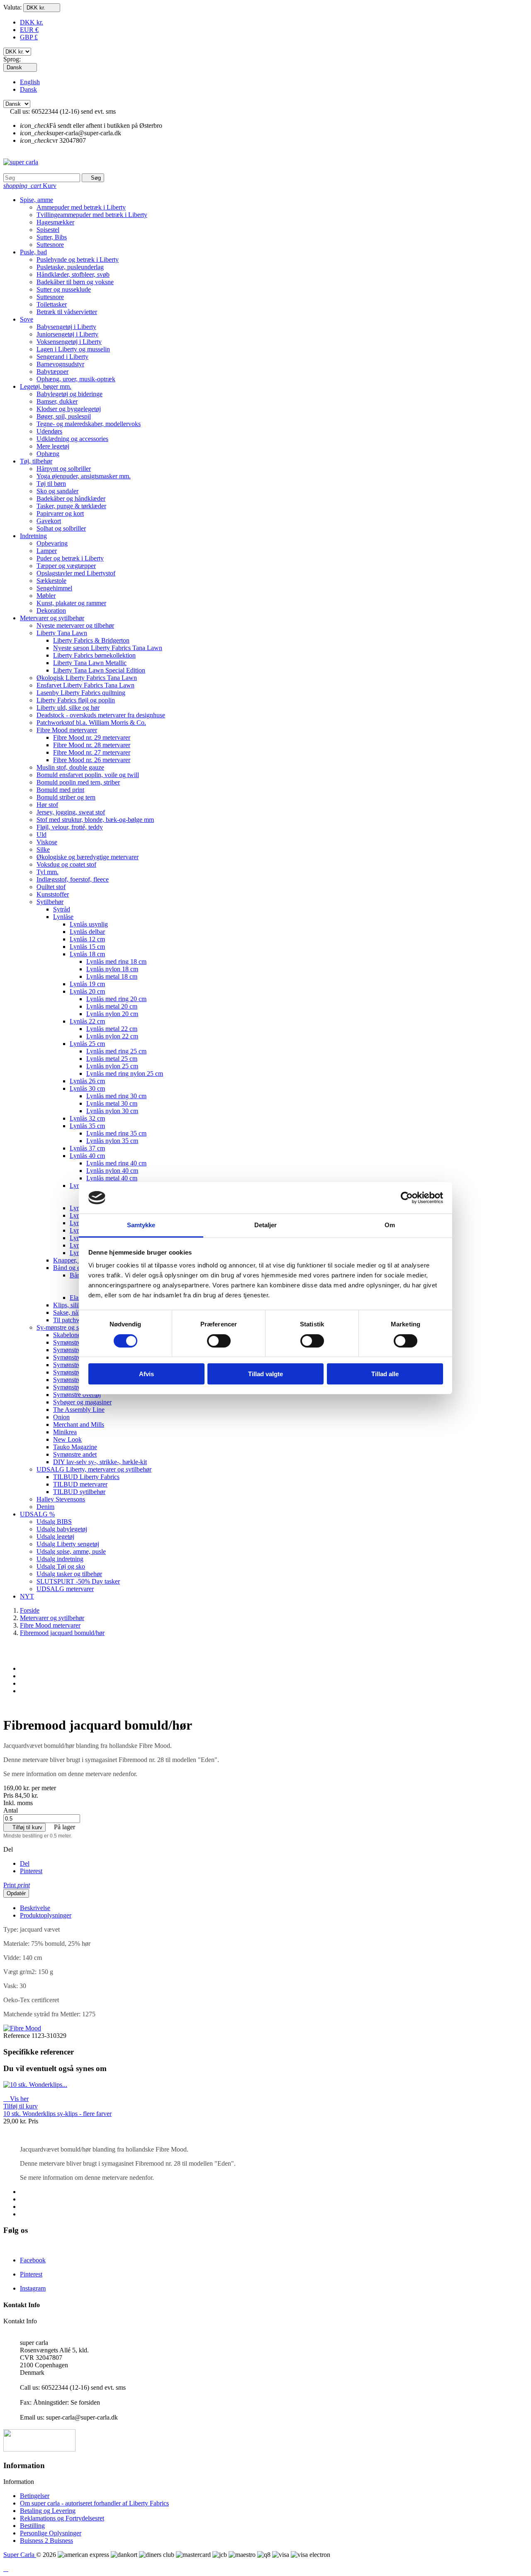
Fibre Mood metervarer (67, 730)
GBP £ (29, 37)
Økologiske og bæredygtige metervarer (88, 857)
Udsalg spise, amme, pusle (71, 1551)
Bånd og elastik (73, 1268)
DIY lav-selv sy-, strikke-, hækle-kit (100, 1462)
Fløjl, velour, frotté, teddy (70, 827)
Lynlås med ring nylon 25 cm (125, 1074)
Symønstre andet (75, 1454)
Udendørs (49, 431)
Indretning (33, 536)
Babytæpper (52, 372)
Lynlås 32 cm (87, 1118)
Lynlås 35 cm (87, 1126)
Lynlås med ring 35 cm (116, 1133)
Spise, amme (37, 200)
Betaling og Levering (48, 2511)
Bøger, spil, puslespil (64, 416)
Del (25, 1863)
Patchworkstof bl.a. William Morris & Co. (91, 723)
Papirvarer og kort (60, 513)
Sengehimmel (54, 588)
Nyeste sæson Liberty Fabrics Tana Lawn (108, 648)
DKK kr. (32, 22)
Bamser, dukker (57, 401)
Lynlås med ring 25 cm (116, 1051)
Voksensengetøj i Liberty (69, 342)
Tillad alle (385, 1374)
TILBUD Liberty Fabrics (86, 1477)
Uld (41, 835)
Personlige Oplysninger (51, 2533)
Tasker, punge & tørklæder (71, 506)
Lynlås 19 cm (87, 984)
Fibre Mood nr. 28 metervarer (92, 745)
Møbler (46, 596)
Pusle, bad (33, 252)
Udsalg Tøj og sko (61, 1566)
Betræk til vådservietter (67, 312)
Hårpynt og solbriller (64, 469)
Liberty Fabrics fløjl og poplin (76, 700)
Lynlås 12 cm (87, 939)
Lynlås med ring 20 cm (116, 999)
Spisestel (48, 230)
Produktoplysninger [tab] (46, 1915)
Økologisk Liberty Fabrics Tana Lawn (87, 678)
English (30, 82)
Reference (17, 2036)
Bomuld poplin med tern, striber (78, 782)
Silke (43, 849)
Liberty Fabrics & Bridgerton (91, 640)
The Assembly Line (79, 1410)
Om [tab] (390, 1225)
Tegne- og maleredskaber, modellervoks (89, 424)
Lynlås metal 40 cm (112, 1178)
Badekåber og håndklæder (71, 498)
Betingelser (35, 2496)
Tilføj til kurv (24, 1827)
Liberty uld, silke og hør (68, 708)
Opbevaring (52, 543)
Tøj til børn (51, 484)
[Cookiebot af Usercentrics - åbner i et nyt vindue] (407, 1198)
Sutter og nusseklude (64, 289)
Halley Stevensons (61, 1499)
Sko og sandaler (57, 491)
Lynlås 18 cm (87, 954)
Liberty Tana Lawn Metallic (90, 663)
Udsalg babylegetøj (62, 1529)
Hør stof (47, 805)
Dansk (28, 89)
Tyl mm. (47, 872)
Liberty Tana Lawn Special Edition (99, 670)
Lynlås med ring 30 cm (116, 1096)
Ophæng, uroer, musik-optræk (76, 379)
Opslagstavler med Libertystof (76, 573)
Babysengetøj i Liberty (66, 327)
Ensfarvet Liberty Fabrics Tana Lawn (85, 685)
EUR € (29, 30)
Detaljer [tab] (266, 1225)
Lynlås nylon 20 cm (112, 1014)
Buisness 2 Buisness (46, 2541)
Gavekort (49, 521)
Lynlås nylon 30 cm (112, 1111)
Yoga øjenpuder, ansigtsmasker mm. (84, 476)
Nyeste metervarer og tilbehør (75, 625)
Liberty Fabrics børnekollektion (94, 655)
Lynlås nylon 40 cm (112, 1171)
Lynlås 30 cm (87, 1088)
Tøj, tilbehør (36, 461)
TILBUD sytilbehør (79, 1492)
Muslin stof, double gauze (70, 767)
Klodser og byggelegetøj (69, 409)
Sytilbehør (50, 902)
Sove (27, 319)
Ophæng (48, 454)
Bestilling (32, 2526)
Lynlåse (63, 917)
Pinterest (31, 1871)
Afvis (146, 1374)
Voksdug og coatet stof (66, 864)
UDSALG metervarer (65, 1589)
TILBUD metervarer (80, 1484)
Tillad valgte (265, 1374)
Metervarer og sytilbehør (52, 618)
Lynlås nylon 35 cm (112, 1141)
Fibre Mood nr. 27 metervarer (92, 752)
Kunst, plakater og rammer (71, 603)
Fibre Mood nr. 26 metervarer (92, 760)
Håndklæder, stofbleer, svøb (73, 274)
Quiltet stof (51, 887)
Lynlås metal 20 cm (112, 1006)
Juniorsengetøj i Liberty (67, 334)
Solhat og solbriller (61, 528)
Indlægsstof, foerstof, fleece (73, 879)
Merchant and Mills (79, 1424)
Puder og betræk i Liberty (70, 558)
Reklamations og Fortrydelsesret (62, 2518)
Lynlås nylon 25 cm (112, 1066)
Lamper (47, 551)
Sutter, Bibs (52, 237)
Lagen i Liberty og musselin (73, 349)
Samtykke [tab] (141, 1225)
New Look (67, 1439)
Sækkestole (51, 581)
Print (17, 1885)
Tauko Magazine (75, 1447)
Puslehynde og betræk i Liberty (78, 260)
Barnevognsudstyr (60, 364)
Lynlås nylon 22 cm (112, 1036)
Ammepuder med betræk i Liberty (81, 207)
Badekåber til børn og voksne (75, 282)
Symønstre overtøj (77, 1395)
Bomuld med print (60, 790)
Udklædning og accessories (72, 439)
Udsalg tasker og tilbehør (69, 1574)
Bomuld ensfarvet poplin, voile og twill (88, 775)
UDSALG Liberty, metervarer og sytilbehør (94, 1469)
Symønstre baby (74, 1342)
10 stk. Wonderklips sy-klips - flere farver (57, 2114)
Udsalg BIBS (54, 1522)
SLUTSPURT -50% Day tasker (78, 1581)
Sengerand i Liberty (62, 357)
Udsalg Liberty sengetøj (68, 1544)
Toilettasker (52, 304)
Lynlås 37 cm (87, 1148)
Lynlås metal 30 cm (112, 1103)
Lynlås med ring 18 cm (116, 961)
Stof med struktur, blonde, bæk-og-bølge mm (95, 820)
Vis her (16, 2099)
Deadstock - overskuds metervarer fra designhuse (101, 715)
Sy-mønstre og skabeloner (71, 1327)
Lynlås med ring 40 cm (116, 1163)
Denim (45, 1507)
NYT (27, 1596)
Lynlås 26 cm (87, 1081)
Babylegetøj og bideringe (69, 394)
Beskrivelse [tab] (35, 1908)
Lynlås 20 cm (87, 991)
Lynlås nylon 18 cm (112, 969)
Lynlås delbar (87, 932)
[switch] (219, 1341)
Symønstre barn (74, 1350)
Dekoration (51, 610)
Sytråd (62, 909)
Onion (61, 1417)
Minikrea (65, 1432)
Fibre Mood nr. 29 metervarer (92, 737)
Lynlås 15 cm (87, 947)
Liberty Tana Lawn (62, 633)
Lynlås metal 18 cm (112, 976)
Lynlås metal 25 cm (112, 1059)
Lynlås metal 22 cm (112, 1029)
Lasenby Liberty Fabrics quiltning (81, 693)
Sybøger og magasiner (82, 1402)
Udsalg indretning (60, 1559)
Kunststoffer (53, 894)
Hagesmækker (55, 222)
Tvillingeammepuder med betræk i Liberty (92, 215)
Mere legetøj (53, 446)
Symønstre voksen (77, 1357)
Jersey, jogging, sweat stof (71, 812)
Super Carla (20, 2555)
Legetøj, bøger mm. (46, 386)
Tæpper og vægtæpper (66, 566)
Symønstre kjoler (75, 1387)
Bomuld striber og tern (66, 797)
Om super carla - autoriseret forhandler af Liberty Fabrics (94, 2503)
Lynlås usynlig (89, 924)
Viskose (47, 842)
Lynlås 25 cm (87, 1044)
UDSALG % (37, 1514)
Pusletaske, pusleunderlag (70, 267)
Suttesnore (50, 245)
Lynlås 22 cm (87, 1021)
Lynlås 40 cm (87, 1156)
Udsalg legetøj (55, 1537)
